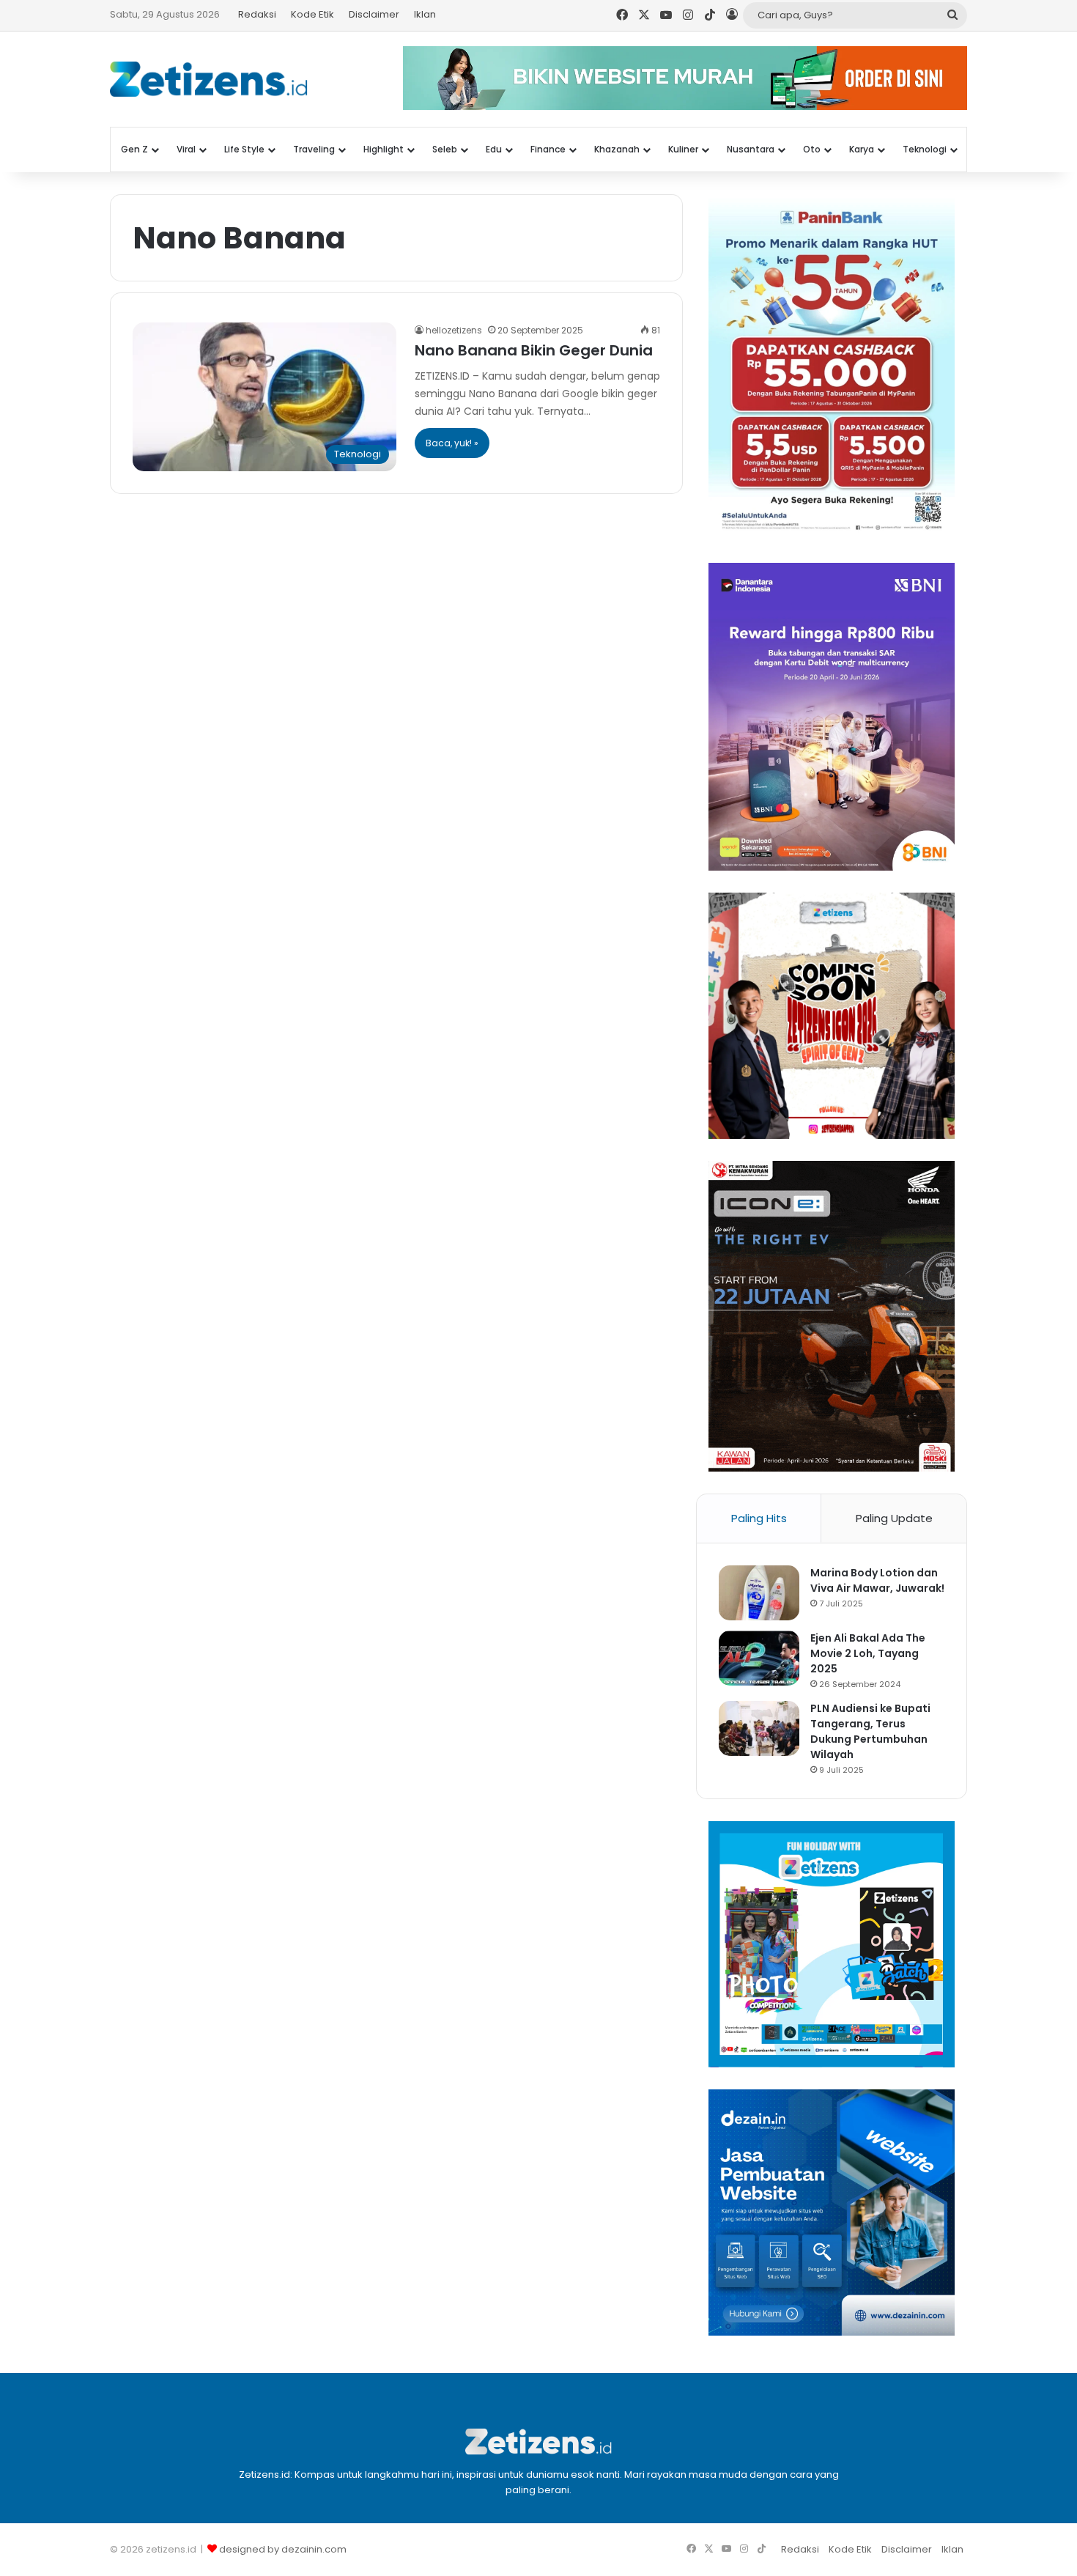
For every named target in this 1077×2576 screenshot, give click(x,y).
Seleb (445, 149)
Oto (812, 149)
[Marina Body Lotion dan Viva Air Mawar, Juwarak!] (759, 1593)
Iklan (425, 14)
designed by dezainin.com (283, 2549)
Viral (186, 149)
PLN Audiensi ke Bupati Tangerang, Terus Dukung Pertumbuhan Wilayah (870, 1731)
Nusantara (751, 149)
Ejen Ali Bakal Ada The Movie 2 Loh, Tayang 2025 (868, 1653)
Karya (862, 149)
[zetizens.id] (209, 79)
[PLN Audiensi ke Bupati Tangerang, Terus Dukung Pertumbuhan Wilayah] (759, 1728)
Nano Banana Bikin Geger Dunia (534, 350)
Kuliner (683, 149)
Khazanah (617, 149)
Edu (494, 149)
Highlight (384, 149)
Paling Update (894, 1518)
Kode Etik (312, 14)
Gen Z (134, 149)
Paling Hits (759, 1518)
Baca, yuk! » (452, 443)
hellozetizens (454, 330)
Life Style (244, 149)
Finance (548, 149)
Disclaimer (374, 14)
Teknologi (925, 149)
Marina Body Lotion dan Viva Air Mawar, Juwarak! (877, 1580)
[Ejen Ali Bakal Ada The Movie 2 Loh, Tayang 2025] (759, 1658)
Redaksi (257, 14)
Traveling (314, 149)
